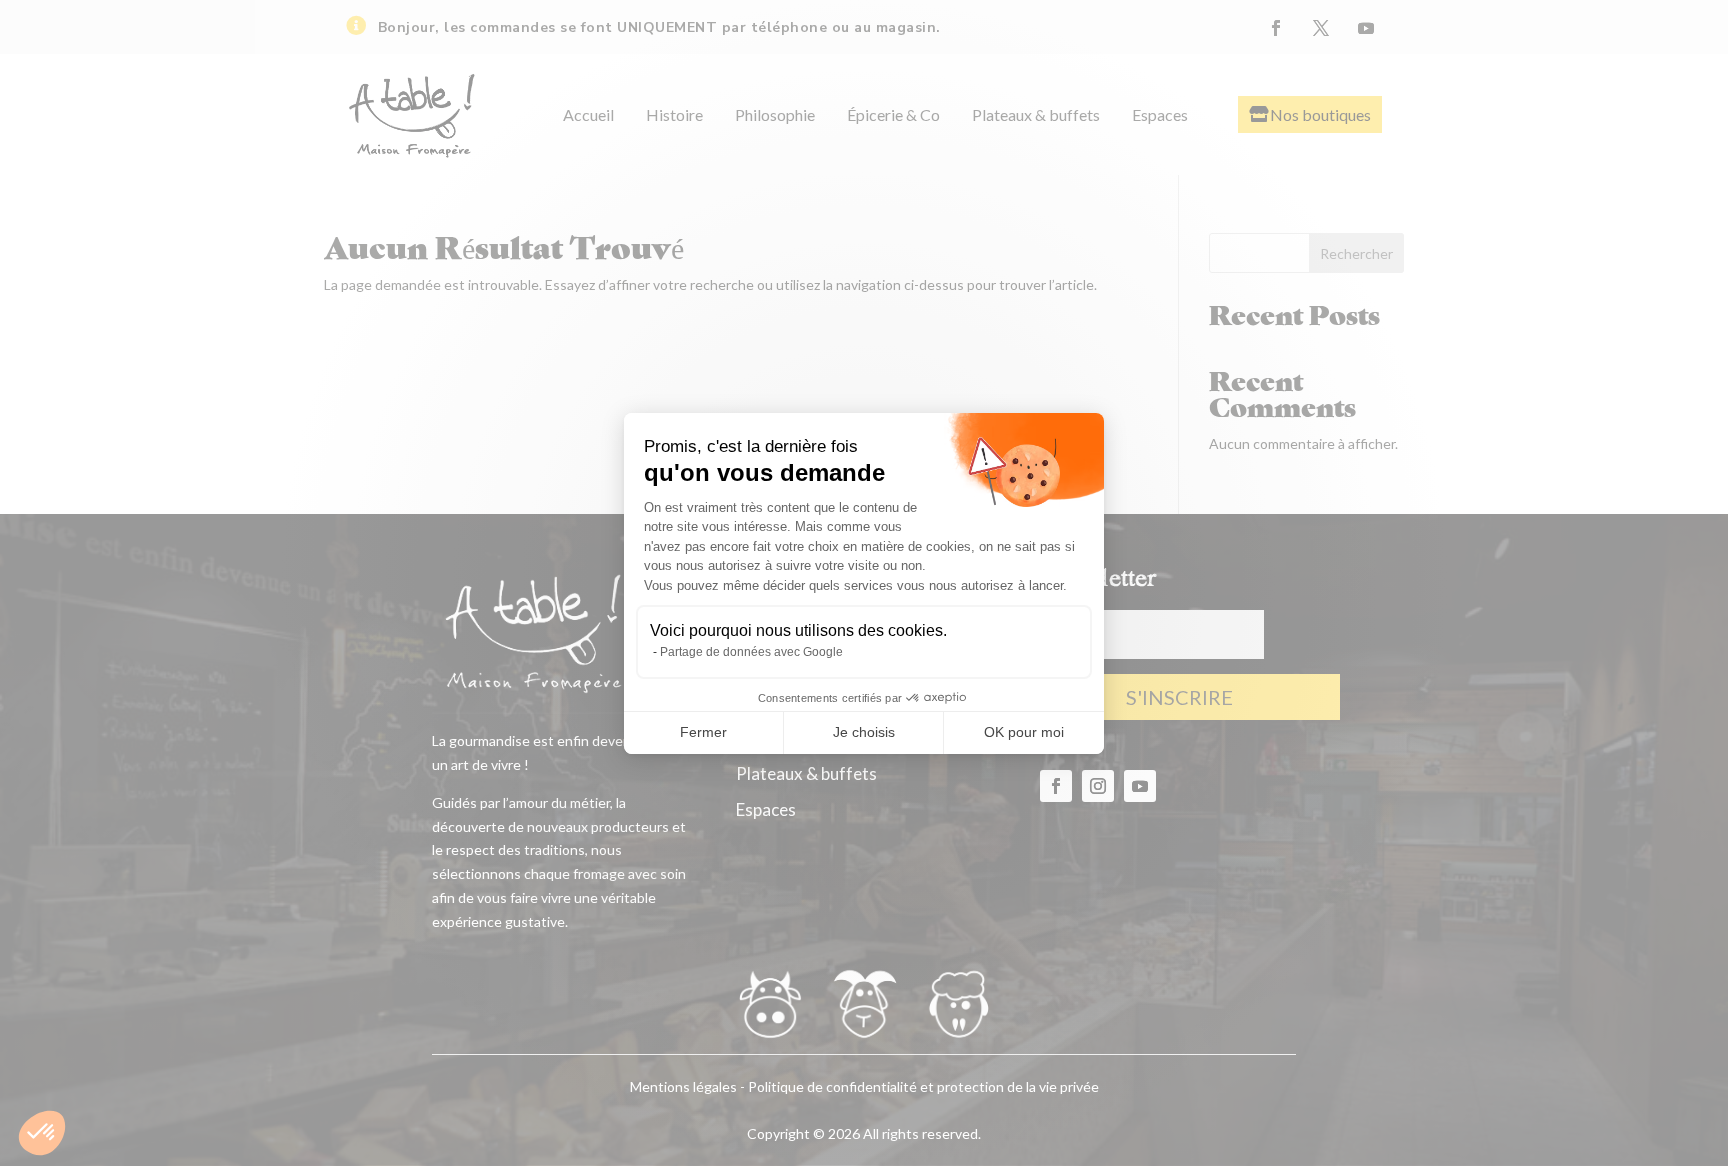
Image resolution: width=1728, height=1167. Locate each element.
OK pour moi (1024, 732)
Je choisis (864, 732)
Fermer (703, 732)
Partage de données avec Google (751, 652)
